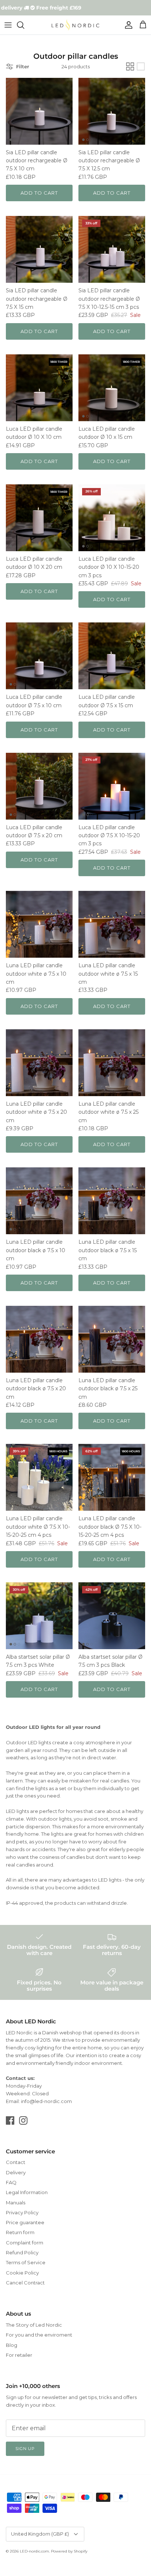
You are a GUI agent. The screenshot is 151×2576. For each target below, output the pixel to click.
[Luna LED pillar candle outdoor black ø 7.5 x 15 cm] (112, 1201)
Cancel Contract (25, 2283)
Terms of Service (26, 2262)
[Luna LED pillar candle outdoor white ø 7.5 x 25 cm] (112, 1063)
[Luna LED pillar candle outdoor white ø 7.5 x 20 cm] (39, 1063)
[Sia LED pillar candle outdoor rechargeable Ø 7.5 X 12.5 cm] (112, 111)
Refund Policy (22, 2252)
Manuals (16, 2203)
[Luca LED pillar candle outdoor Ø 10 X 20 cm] (39, 518)
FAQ (11, 2182)
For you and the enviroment (39, 2335)
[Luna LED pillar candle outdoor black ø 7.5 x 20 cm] (39, 1339)
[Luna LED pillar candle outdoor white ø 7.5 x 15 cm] (112, 924)
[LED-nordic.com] (75, 25)
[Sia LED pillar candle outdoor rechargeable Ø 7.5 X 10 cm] (39, 111)
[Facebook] (10, 2120)
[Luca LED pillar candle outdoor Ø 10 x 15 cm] (112, 388)
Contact (16, 2162)
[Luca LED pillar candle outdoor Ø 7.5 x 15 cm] (112, 656)
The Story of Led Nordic (34, 2325)
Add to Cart (39, 193)
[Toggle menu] (8, 25)
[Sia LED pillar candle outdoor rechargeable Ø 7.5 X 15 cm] (39, 249)
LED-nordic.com (34, 2551)
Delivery (16, 2172)
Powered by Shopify (69, 2551)
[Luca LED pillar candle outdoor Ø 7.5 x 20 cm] (39, 786)
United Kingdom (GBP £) (40, 2534)
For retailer (19, 2355)
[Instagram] (23, 2120)
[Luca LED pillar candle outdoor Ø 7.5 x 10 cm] (39, 656)
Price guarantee (25, 2222)
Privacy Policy (22, 2212)
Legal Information (27, 2192)
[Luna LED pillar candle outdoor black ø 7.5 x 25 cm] (112, 1339)
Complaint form (25, 2243)
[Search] (24, 25)
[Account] (127, 25)
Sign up (25, 2449)
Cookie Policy (22, 2273)
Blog (12, 2345)
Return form (20, 2232)
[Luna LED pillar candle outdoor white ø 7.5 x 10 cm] (39, 924)
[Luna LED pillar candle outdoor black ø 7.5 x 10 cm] (39, 1201)
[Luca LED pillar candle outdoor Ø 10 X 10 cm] (39, 388)
